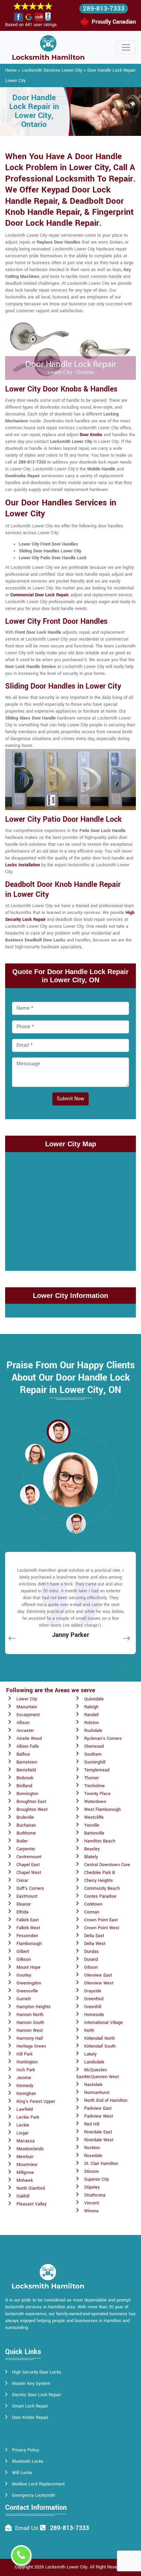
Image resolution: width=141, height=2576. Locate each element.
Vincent (92, 2203)
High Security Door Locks (37, 2372)
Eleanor (24, 1904)
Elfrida (22, 1912)
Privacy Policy (25, 2450)
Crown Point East (101, 1920)
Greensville (27, 1991)
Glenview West (99, 1983)
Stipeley (92, 2187)
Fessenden (27, 1936)
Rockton (92, 2148)
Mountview (27, 2165)
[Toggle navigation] (126, 47)
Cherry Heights (99, 1881)
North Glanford (31, 2188)
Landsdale (94, 2062)
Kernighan (26, 2094)
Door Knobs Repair (30, 2417)
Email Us (27, 2528)
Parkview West (99, 2116)
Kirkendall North (100, 2038)
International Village (104, 2023)
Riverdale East (98, 2132)
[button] (59, 1431)
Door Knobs (91, 435)
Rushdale (93, 1731)
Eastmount (27, 1896)
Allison (23, 1723)
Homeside (94, 2015)
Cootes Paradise (100, 1896)
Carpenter (26, 1849)
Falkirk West (28, 1928)
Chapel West (29, 1873)
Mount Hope (28, 1967)
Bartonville (94, 1833)
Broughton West (32, 1810)
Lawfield (25, 2109)
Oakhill (23, 2196)
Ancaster (25, 1731)
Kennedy (25, 2086)
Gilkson (24, 1959)
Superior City (97, 2179)
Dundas (92, 1952)
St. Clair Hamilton (101, 2164)
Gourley (24, 1975)
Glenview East (98, 1975)
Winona (91, 2211)
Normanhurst (97, 2093)
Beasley (92, 1849)
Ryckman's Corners (103, 1738)
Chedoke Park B (100, 1873)
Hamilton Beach (100, 1841)
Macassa (25, 2141)
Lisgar (22, 2133)
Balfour (23, 1754)
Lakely (90, 2054)
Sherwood (94, 1746)
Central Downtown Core (107, 1865)
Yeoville (92, 1825)
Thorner (92, 1778)
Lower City (27, 1699)
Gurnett (24, 1999)
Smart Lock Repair (30, 2406)
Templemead (97, 1770)
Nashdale (93, 2085)
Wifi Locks (22, 2473)
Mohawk (25, 2180)
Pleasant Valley (31, 2204)
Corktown (93, 1904)
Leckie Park (28, 2117)
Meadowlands (30, 2149)
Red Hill (92, 2124)
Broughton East (31, 1802)
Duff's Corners (30, 1888)
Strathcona (95, 2195)
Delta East (94, 1936)
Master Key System (31, 2384)
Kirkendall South (100, 2046)
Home (11, 70)
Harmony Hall (30, 2038)
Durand (91, 1959)
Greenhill (93, 2007)
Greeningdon (29, 1983)
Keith (89, 2030)
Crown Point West (102, 1928)
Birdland (24, 1786)
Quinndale (94, 1699)
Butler (22, 1841)
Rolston (92, 1723)
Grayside (93, 1991)
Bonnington (27, 1794)
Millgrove (25, 2173)
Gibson (91, 1967)
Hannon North (30, 2015)
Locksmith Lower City (66, 2567)
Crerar (22, 1881)
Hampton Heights (34, 2007)
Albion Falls (28, 1746)
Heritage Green (31, 2046)
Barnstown (27, 1762)
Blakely (91, 1857)
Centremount (29, 1857)
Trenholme (94, 1786)
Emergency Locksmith (34, 2495)
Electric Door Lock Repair (36, 2395)
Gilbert (23, 1952)
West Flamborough (102, 1810)
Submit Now (70, 1099)
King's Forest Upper (36, 2101)
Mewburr (25, 2157)
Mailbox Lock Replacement (38, 2484)
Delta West (95, 1944)
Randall (91, 1715)
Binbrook (25, 1778)
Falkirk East (28, 1920)
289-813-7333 (104, 9)
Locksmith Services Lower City (52, 70)
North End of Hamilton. (106, 2100)
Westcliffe (94, 1817)
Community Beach (102, 1888)
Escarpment (28, 1715)
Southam (93, 1754)
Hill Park (24, 2054)
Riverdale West (99, 2140)
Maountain (27, 1707)
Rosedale (93, 2156)
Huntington (27, 2062)
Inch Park (26, 2070)
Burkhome (26, 1833)
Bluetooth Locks (28, 2461)
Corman (92, 1912)
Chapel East (28, 1865)
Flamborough (29, 1944)
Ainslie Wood (29, 1738)
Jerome (24, 2078)
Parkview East (98, 2108)
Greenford (94, 1999)
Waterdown (95, 1802)
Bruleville (25, 1817)
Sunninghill (95, 1762)
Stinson (92, 2171)
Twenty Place (97, 1794)
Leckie (23, 2125)
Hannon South (30, 2023)
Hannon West (30, 2030)
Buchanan (26, 1825)
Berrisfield (26, 1770)
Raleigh (91, 1707)
